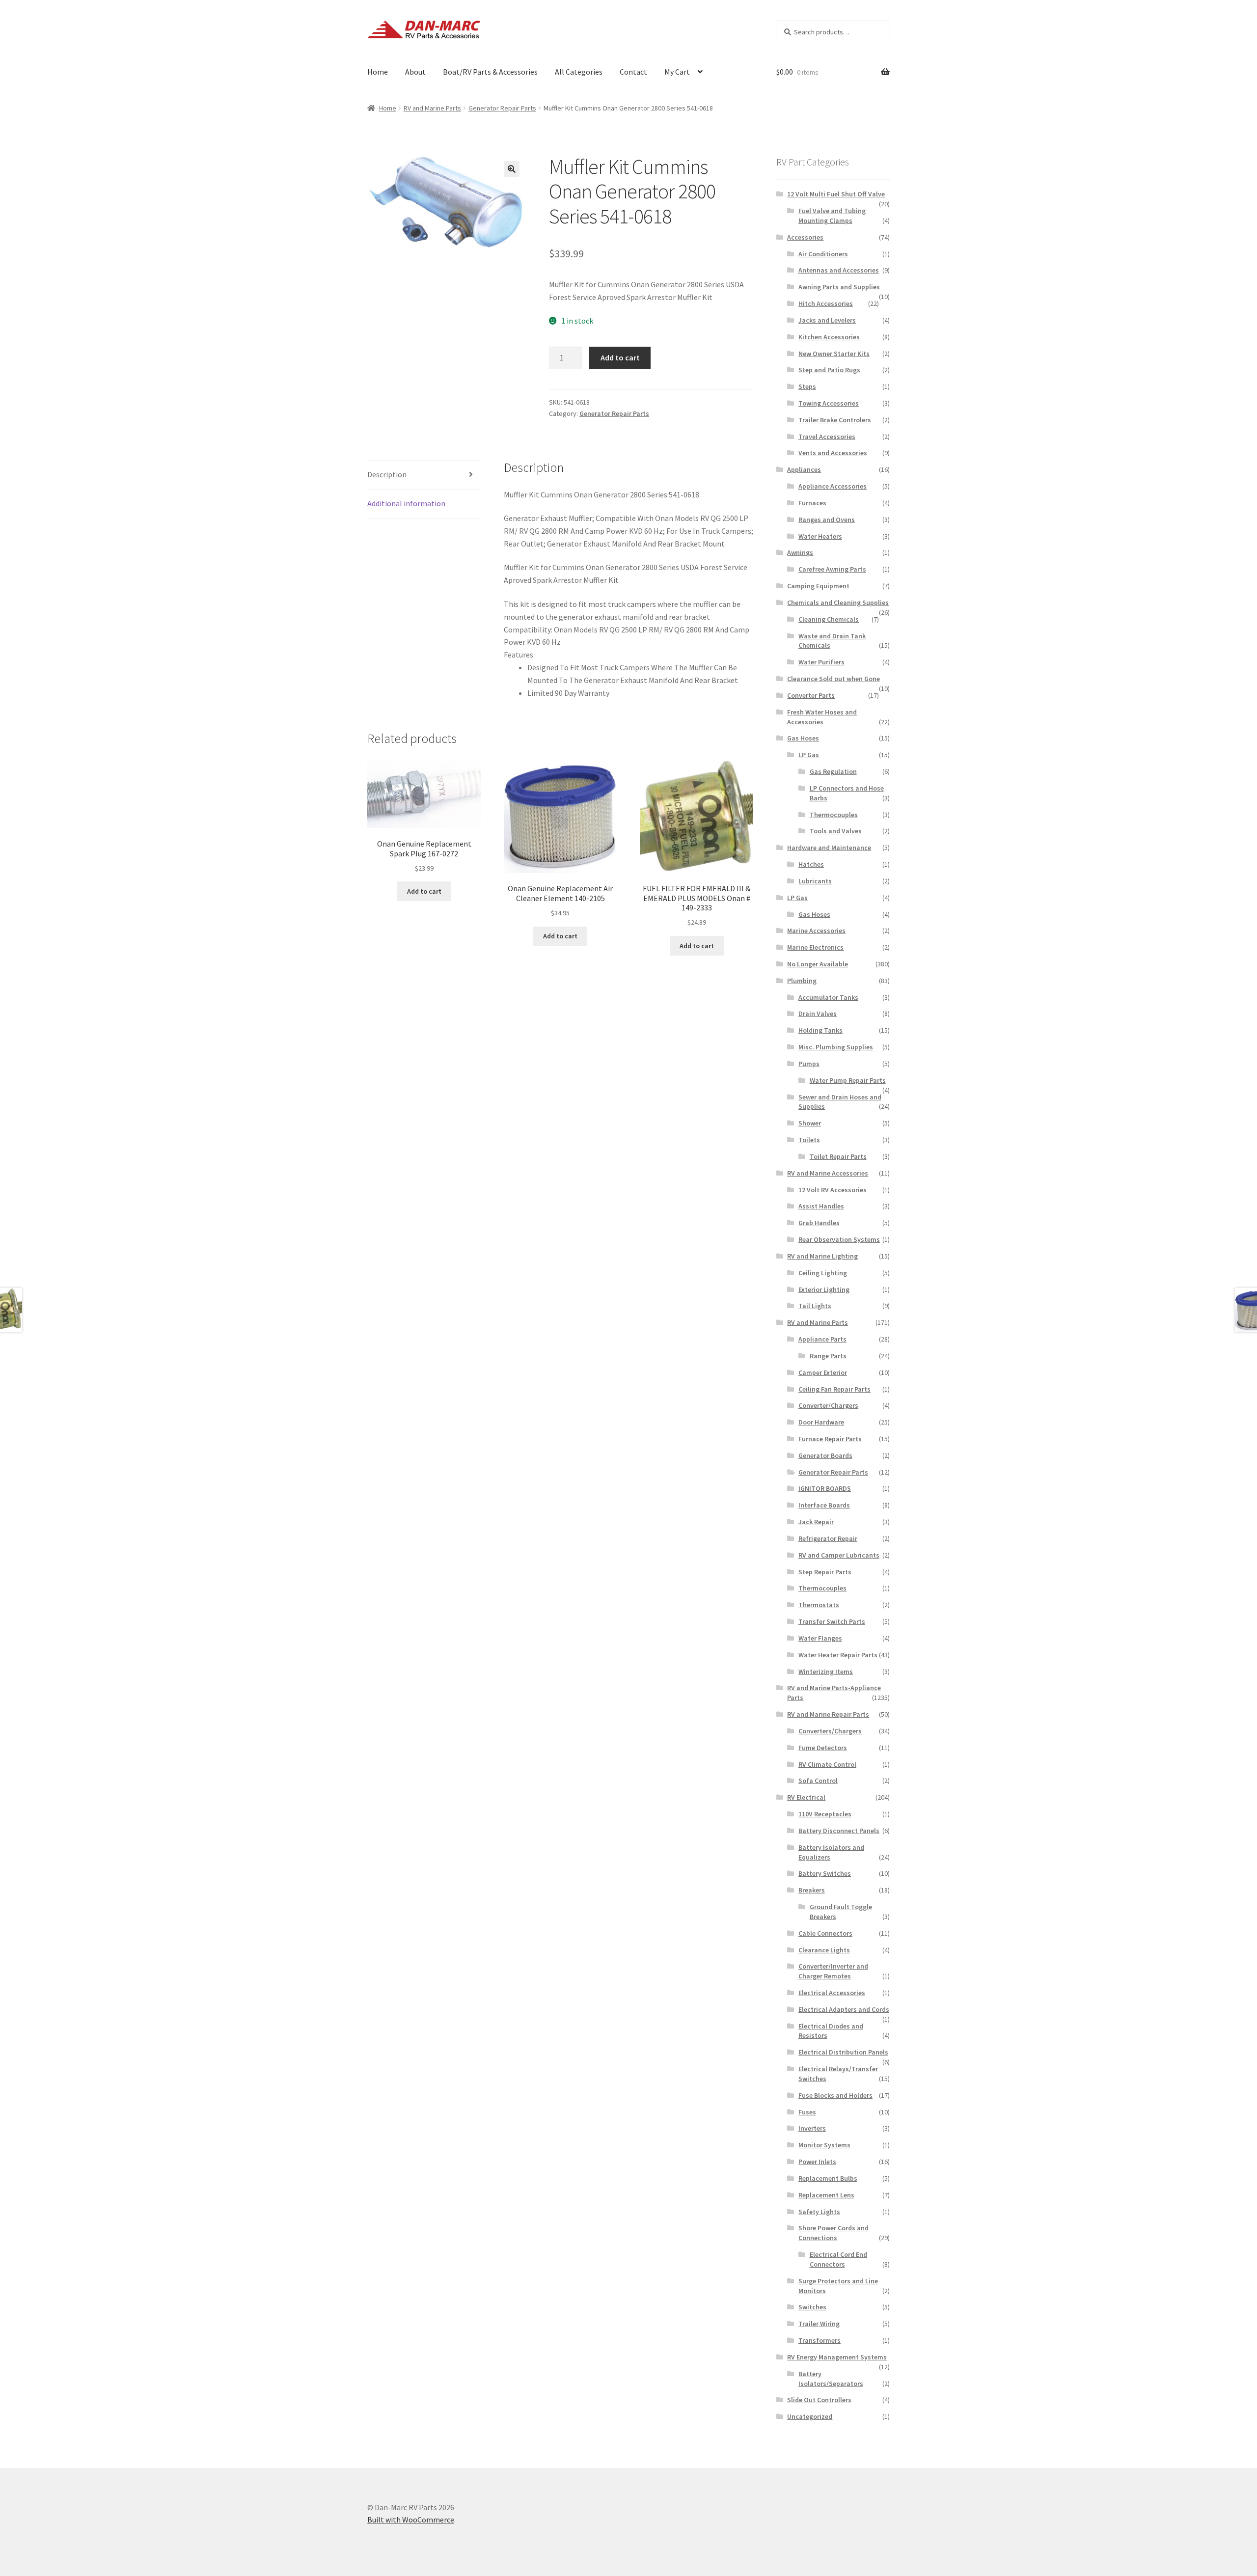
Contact (633, 72)
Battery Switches (825, 1873)
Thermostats (819, 1605)
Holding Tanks (820, 1030)
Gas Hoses (803, 738)
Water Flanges (820, 1638)
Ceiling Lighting (823, 1273)
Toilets (809, 1140)
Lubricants (815, 881)
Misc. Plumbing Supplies (836, 1047)
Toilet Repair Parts (838, 1156)
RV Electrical (806, 1797)
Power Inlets (817, 2162)
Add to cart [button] (424, 891)
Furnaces (812, 503)
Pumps (809, 1064)
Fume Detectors (823, 1748)
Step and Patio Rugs (829, 370)
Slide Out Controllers (819, 2400)
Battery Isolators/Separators (831, 2379)
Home (378, 72)
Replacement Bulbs (828, 2178)
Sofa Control (818, 1781)
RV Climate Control (827, 1764)
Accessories (805, 237)
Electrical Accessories (832, 1993)
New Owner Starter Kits (834, 354)
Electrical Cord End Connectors (838, 2259)
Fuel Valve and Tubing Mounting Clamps (832, 216)
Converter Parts (811, 695)
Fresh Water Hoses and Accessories (822, 717)
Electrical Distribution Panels (843, 2052)
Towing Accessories (829, 403)
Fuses (807, 2112)
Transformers (820, 2340)
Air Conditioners (823, 254)
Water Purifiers (821, 662)
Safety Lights (819, 2212)
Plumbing (802, 981)
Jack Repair (816, 1522)
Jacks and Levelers (827, 320)
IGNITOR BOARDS (825, 1488)
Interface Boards (824, 1505)
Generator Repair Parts (502, 108)
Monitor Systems (824, 2145)
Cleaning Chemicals (829, 619)
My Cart (677, 72)
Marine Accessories (816, 931)
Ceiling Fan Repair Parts (834, 1389)
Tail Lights (815, 1306)
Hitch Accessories (826, 303)
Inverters (812, 2128)
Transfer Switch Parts (832, 1621)
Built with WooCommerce (411, 2520)
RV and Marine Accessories (828, 1173)
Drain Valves (818, 1014)
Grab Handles (819, 1223)
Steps (807, 386)
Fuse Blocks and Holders (835, 2095)
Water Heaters (820, 536)
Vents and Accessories (833, 453)
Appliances (804, 469)
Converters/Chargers (830, 1731)
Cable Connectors (825, 1933)
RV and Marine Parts (432, 108)
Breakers (812, 1890)
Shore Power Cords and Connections (833, 2233)
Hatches (811, 864)
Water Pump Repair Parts (848, 1080)
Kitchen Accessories (829, 337)
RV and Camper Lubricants (839, 1555)
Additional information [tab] (406, 503)
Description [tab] (387, 474)
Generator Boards (825, 1455)
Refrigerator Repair (828, 1538)
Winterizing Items (826, 1672)
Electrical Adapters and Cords (844, 2009)
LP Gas (809, 755)
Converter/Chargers (828, 1405)
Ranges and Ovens (827, 520)
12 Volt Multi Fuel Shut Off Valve (836, 194)
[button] (512, 169)
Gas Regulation (833, 771)
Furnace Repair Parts (830, 1439)
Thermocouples (834, 815)
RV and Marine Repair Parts (828, 1714)
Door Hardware (821, 1422)
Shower (810, 1123)
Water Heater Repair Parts (838, 1655)
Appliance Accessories (833, 486)
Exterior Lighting (824, 1289)
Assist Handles (821, 1206)
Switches (812, 2307)
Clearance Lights (824, 1950)
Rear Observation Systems (839, 1239)
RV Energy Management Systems (837, 2357)
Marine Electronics (815, 947)
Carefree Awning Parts (832, 569)
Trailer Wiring (819, 2324)
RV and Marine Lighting (822, 1256)
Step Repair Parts (825, 1572)
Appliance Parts (822, 1339)
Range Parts (828, 1356)
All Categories (579, 72)
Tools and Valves (836, 831)
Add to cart (620, 357)
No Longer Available (818, 964)
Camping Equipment (818, 586)
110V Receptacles (825, 1814)
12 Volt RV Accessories (833, 1190)
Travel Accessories (827, 437)
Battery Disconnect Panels (839, 1831)
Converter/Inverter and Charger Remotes (833, 1971)
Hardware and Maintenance (829, 848)
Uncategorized (810, 2416)
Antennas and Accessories (839, 270)
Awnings (800, 552)
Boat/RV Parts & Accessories (490, 72)
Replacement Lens (826, 2195)
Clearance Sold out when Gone (833, 679)
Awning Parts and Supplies (839, 287)
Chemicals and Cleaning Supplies (838, 603)
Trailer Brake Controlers (835, 420)
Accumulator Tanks (828, 997)
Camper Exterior (823, 1372)
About (415, 72)
